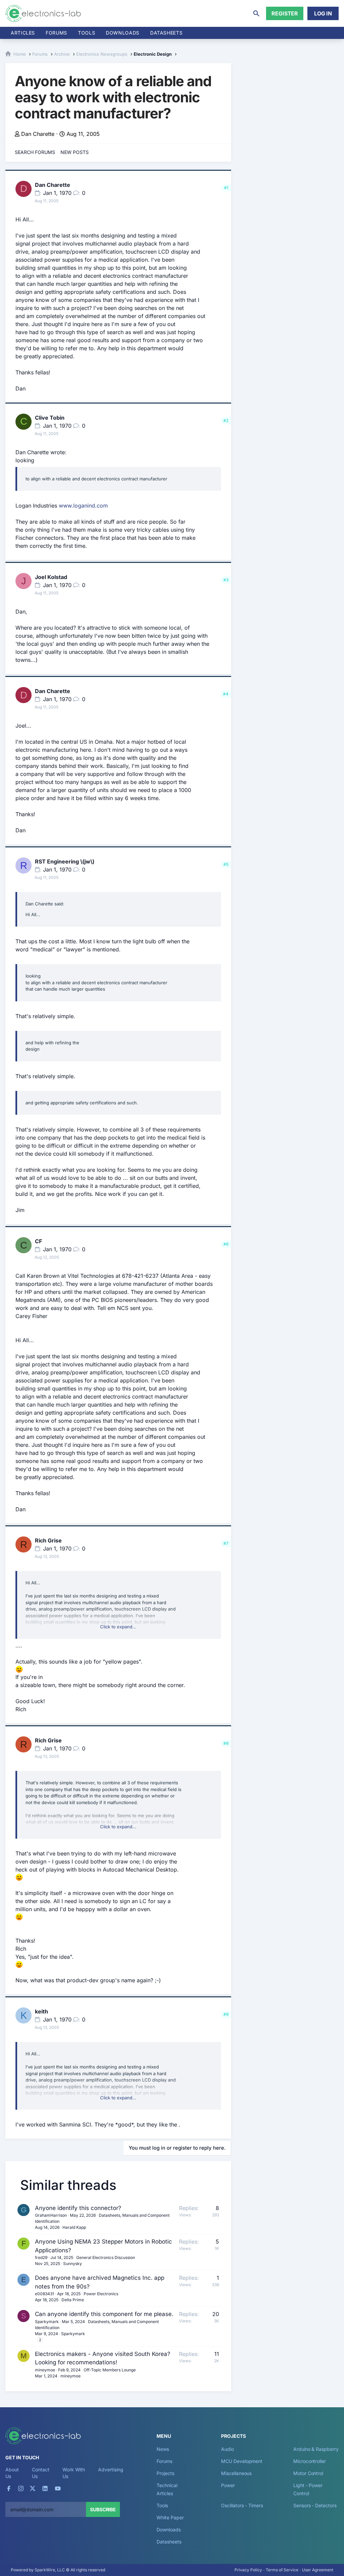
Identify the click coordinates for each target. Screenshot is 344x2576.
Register (285, 13)
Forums (56, 33)
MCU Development (242, 2461)
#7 (226, 1543)
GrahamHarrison (51, 2215)
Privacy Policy (248, 2570)
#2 (226, 420)
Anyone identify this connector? (78, 2208)
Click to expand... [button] (118, 1627)
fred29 (41, 2257)
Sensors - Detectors (315, 2505)
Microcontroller (310, 2461)
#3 (226, 580)
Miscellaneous (236, 2473)
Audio (227, 2449)
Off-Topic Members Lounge (110, 2370)
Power (228, 2485)
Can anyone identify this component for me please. (104, 2314)
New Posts (75, 152)
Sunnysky (73, 2264)
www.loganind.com (83, 506)
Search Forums (35, 152)
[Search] (256, 13)
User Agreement (318, 2570)
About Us (12, 2473)
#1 (226, 188)
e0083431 (45, 2294)
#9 (226, 2014)
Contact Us (40, 2473)
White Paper (170, 2517)
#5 (226, 864)
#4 (226, 694)
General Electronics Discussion (106, 2257)
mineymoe (45, 2370)
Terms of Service (282, 2570)
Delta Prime (73, 2300)
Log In (323, 13)
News (163, 2449)
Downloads (168, 2530)
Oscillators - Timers (242, 2505)
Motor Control (308, 2473)
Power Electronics (101, 2294)
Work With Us (74, 2473)
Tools (87, 33)
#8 (226, 1743)
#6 (226, 1244)
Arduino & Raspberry (316, 2449)
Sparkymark (47, 2322)
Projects (165, 2473)
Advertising (111, 2469)
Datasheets (166, 33)
